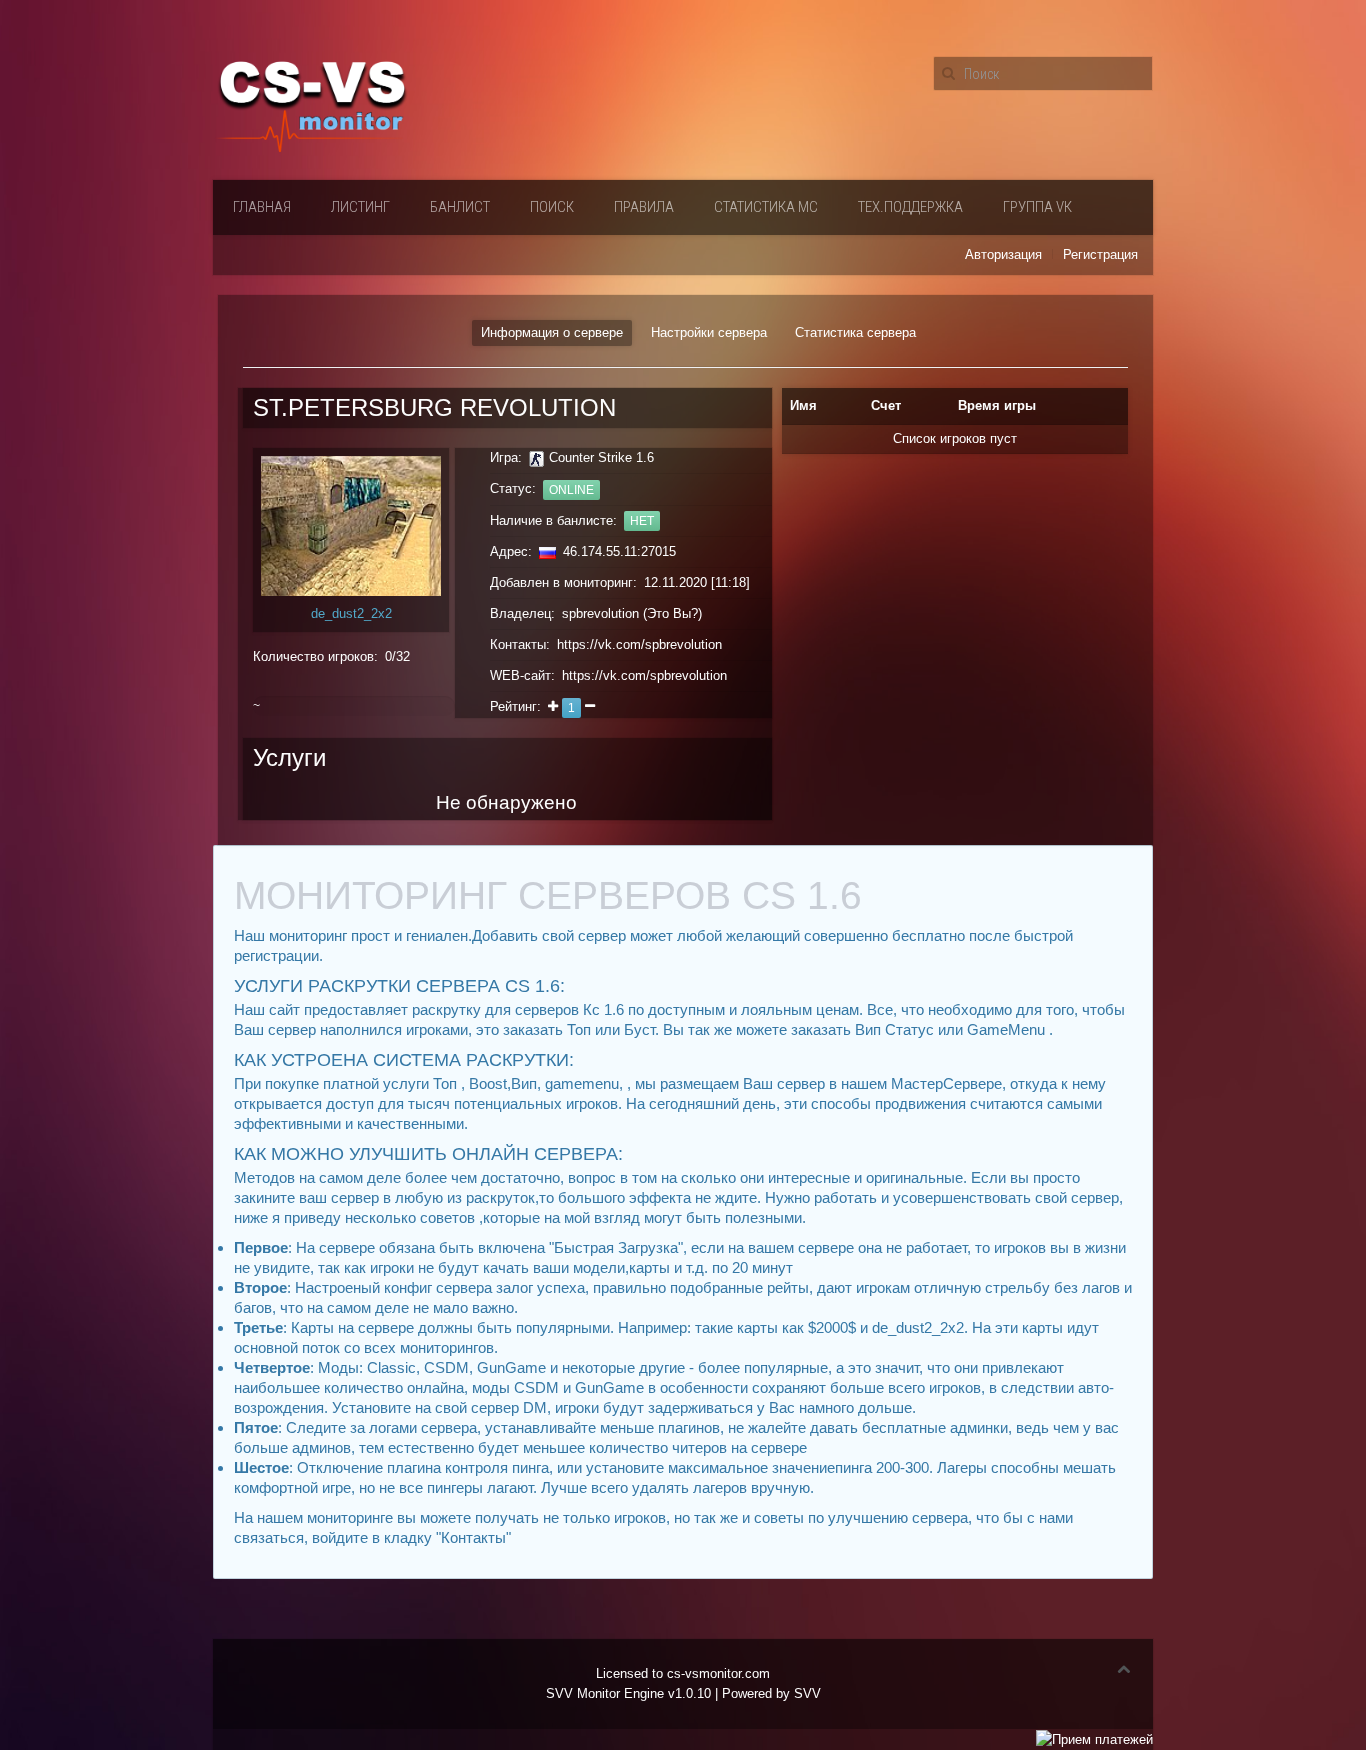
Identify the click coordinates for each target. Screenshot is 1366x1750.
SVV (807, 1693)
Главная (262, 207)
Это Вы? (672, 613)
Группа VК (1037, 207)
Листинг (360, 207)
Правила (644, 207)
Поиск (552, 207)
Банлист (460, 207)
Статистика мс (766, 207)
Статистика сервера (855, 332)
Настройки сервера (709, 332)
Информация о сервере (552, 332)
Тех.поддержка (910, 207)
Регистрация (1100, 254)
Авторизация (1003, 254)
